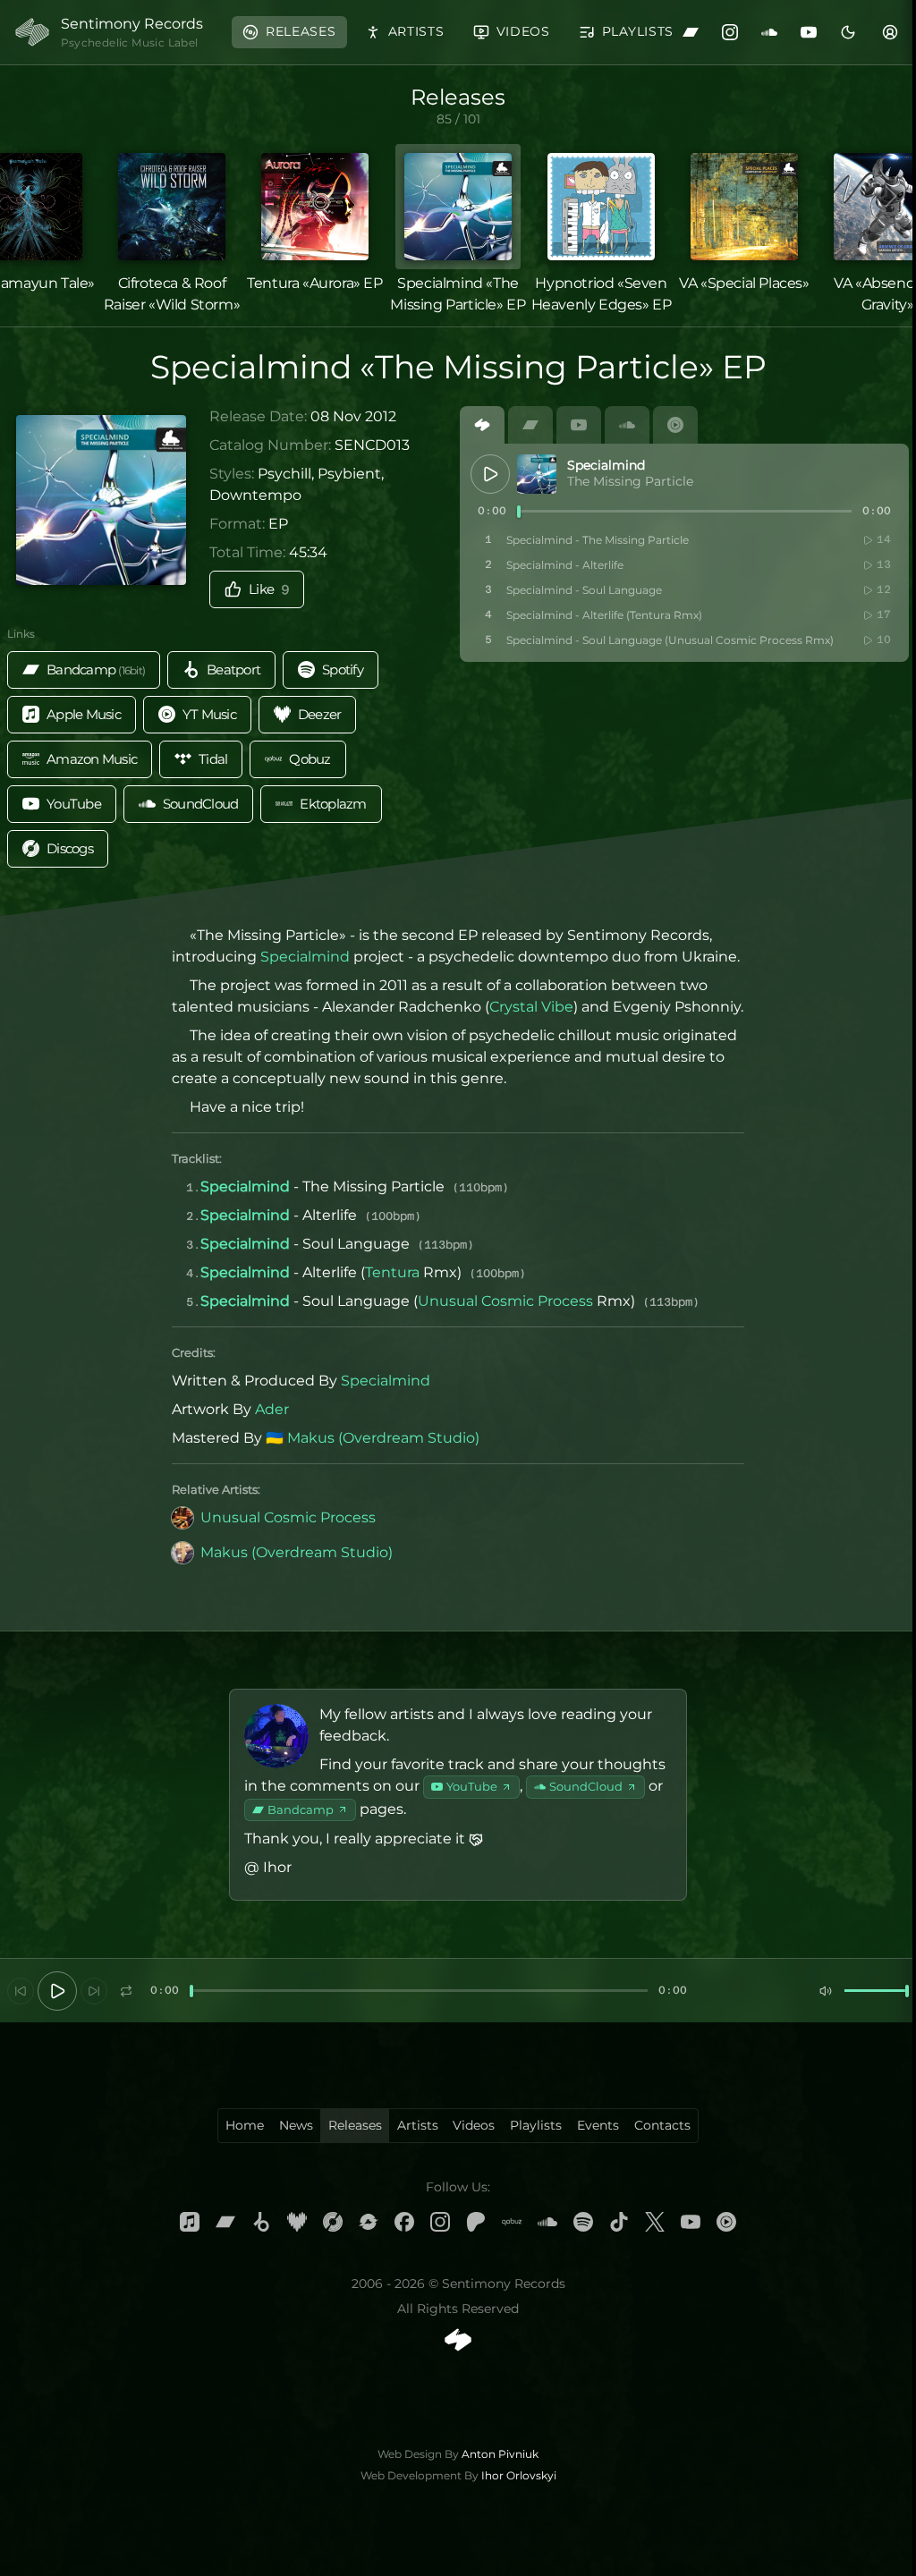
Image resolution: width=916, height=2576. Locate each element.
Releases (355, 2125)
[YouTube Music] (726, 2222)
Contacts (662, 2125)
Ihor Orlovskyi (519, 2475)
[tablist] (684, 425)
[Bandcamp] (691, 32)
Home (245, 2125)
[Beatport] (261, 2222)
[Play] (490, 474)
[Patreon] (476, 2222)
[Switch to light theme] (848, 32)
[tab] (482, 425)
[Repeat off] (126, 1991)
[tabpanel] (684, 553)
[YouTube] (809, 32)
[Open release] (537, 474)
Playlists (536, 2125)
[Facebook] (404, 2222)
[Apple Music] (190, 2222)
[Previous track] (21, 1991)
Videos (474, 2125)
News (296, 2125)
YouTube (472, 1786)
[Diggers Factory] (369, 2222)
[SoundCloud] (769, 32)
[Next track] (94, 1991)
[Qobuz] (512, 2222)
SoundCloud (586, 1786)
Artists (418, 2125)
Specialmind (606, 465)
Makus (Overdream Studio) (383, 1438)
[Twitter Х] (655, 2222)
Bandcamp (301, 1809)
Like (269, 589)
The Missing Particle (630, 481)
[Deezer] (297, 2222)
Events (598, 2125)
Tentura (392, 1272)
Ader (272, 1409)
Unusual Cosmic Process (505, 1301)
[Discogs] (333, 2222)
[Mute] (826, 1991)
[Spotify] (583, 2222)
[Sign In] (890, 32)
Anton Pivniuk (500, 2454)
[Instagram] (730, 32)
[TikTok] (619, 2222)
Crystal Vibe (531, 1007)
